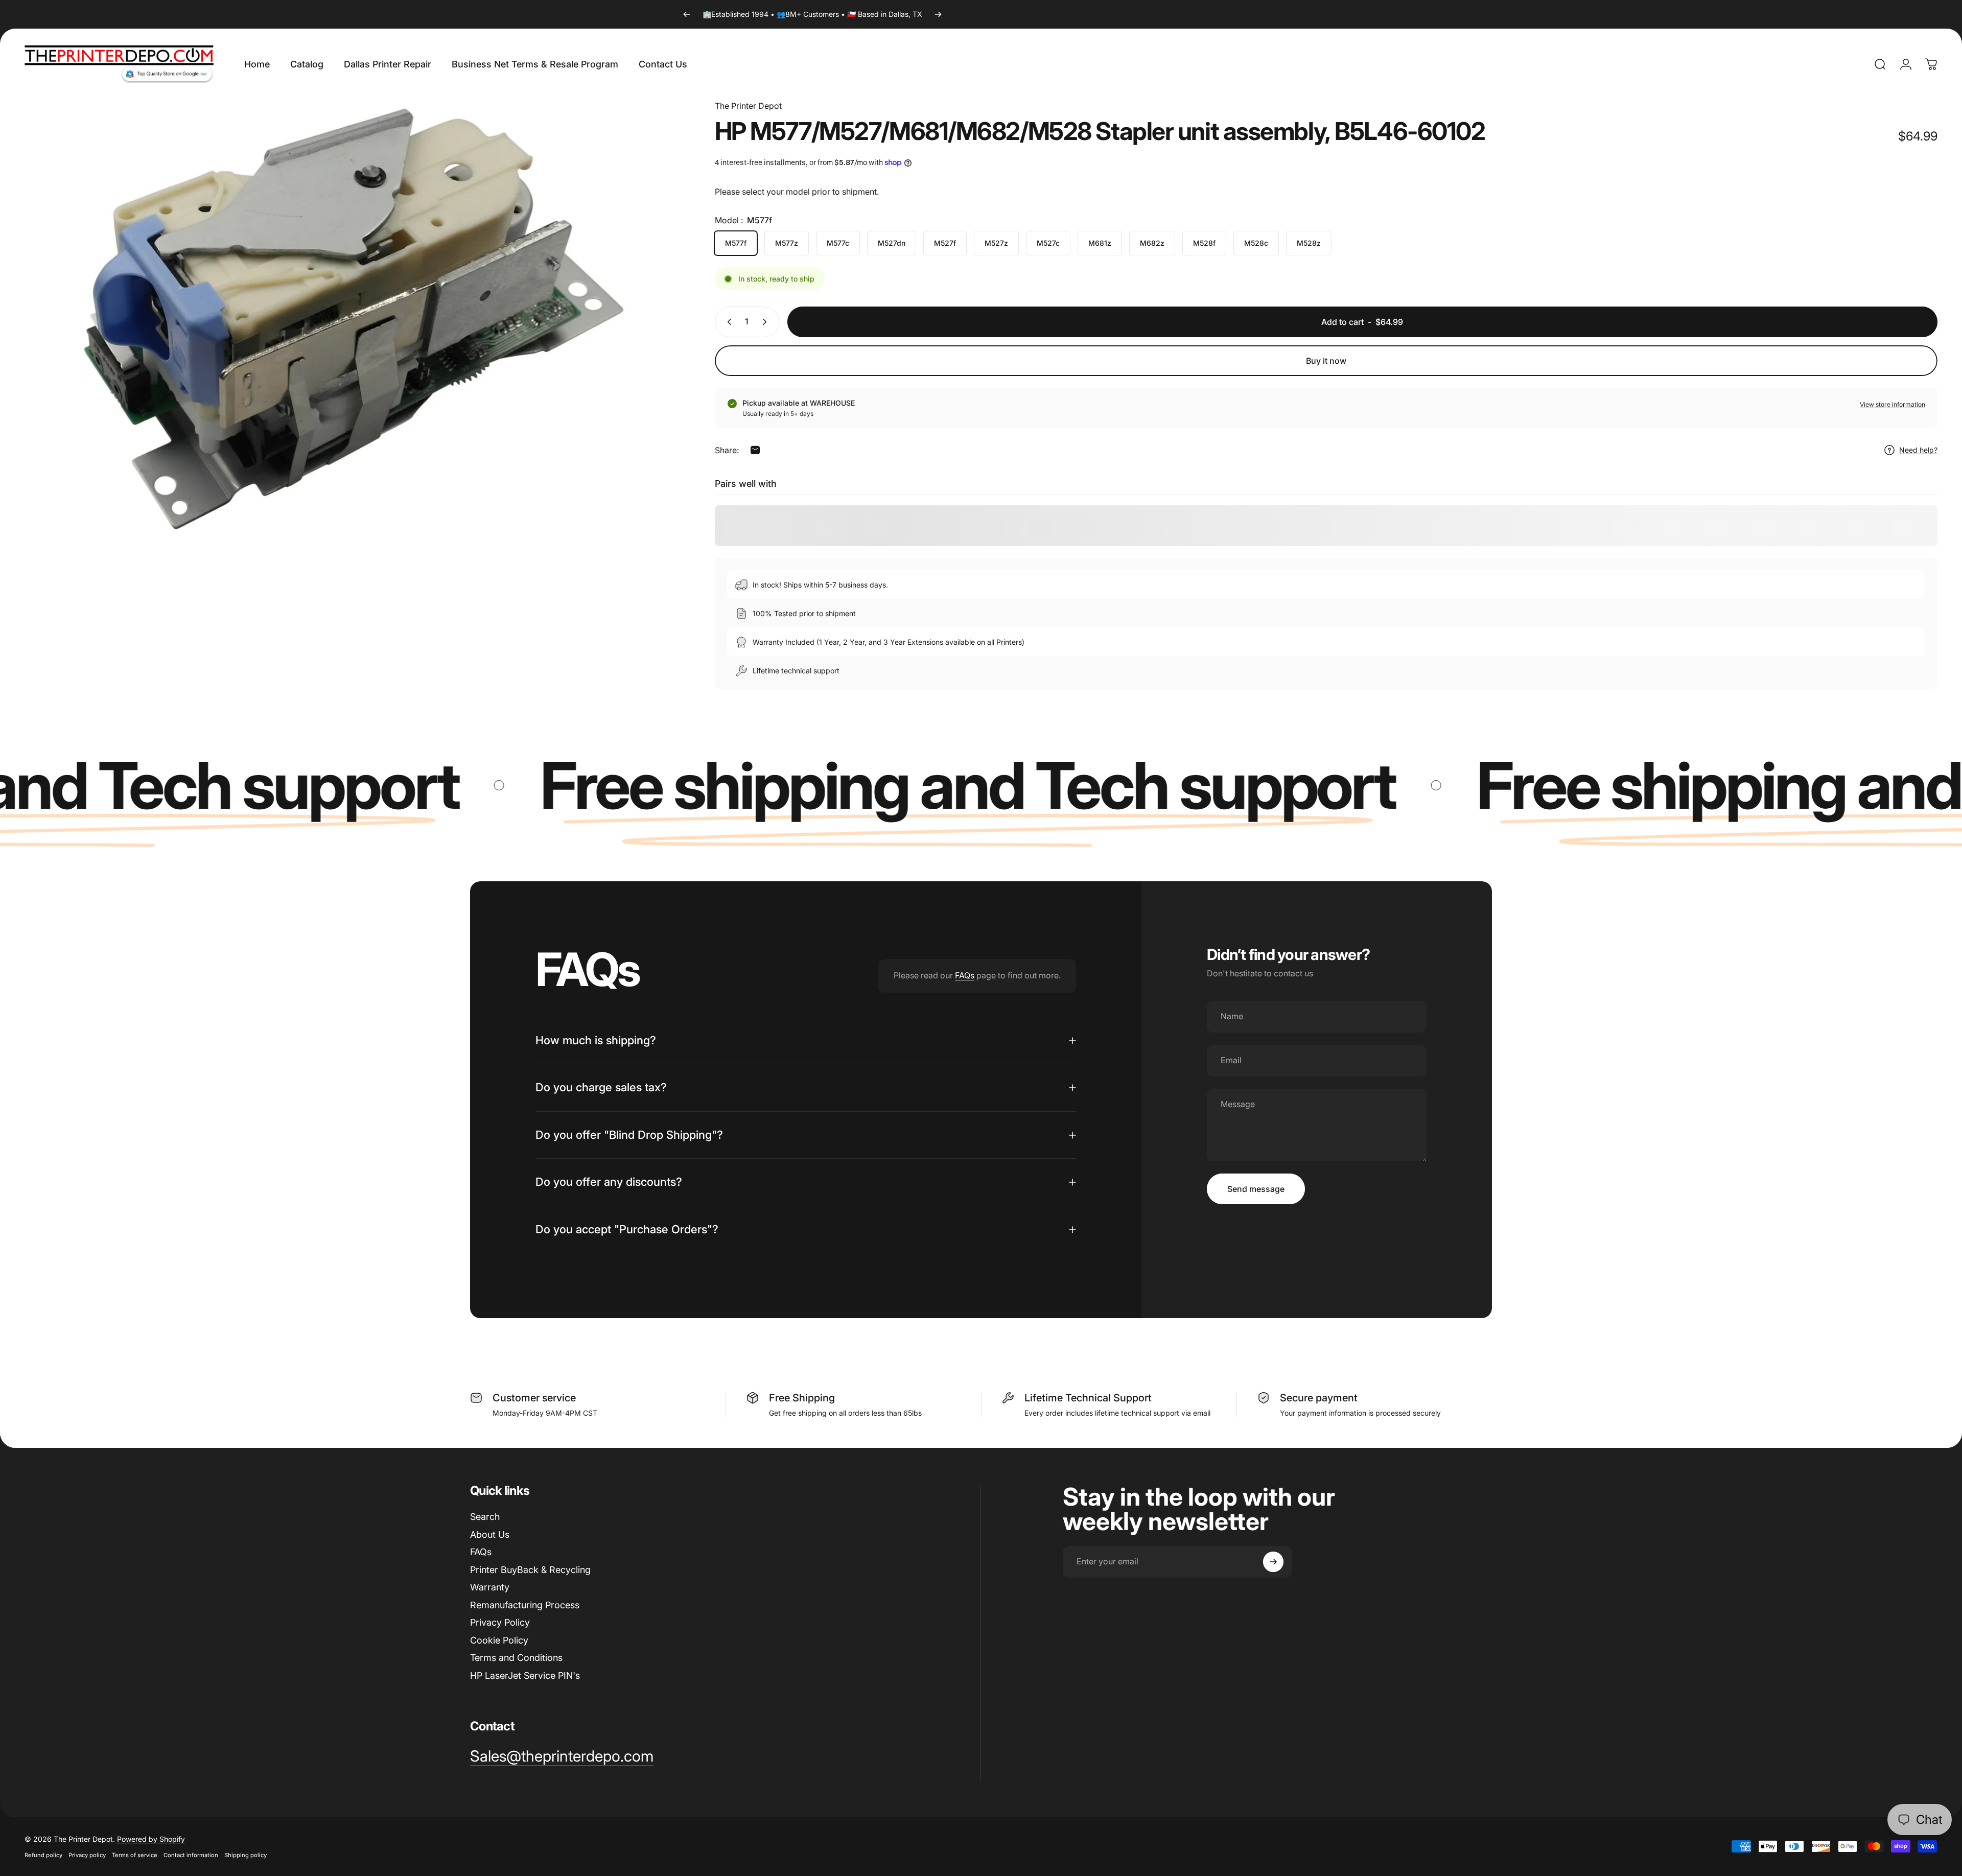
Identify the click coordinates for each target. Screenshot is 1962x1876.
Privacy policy (87, 1855)
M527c (1048, 243)
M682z (1152, 243)
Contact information (191, 1855)
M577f (736, 243)
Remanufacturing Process (525, 1605)
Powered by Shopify (151, 1839)
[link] (562, 1756)
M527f (945, 243)
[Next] (938, 14)
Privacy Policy (500, 1622)
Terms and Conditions (516, 1658)
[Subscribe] (1273, 1562)
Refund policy (43, 1855)
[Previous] (687, 14)
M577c (838, 243)
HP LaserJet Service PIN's (525, 1675)
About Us (490, 1534)
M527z (996, 243)
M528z (1309, 243)
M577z (787, 243)
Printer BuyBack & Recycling (530, 1570)
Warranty (490, 1587)
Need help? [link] (1918, 450)
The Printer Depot (748, 106)
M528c (1256, 243)
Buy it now (1326, 361)
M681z (1100, 243)
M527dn (892, 243)
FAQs (965, 975)
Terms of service (135, 1855)
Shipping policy (246, 1855)
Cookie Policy (499, 1640)
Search (485, 1517)
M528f (1204, 243)
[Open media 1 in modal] (354, 319)
